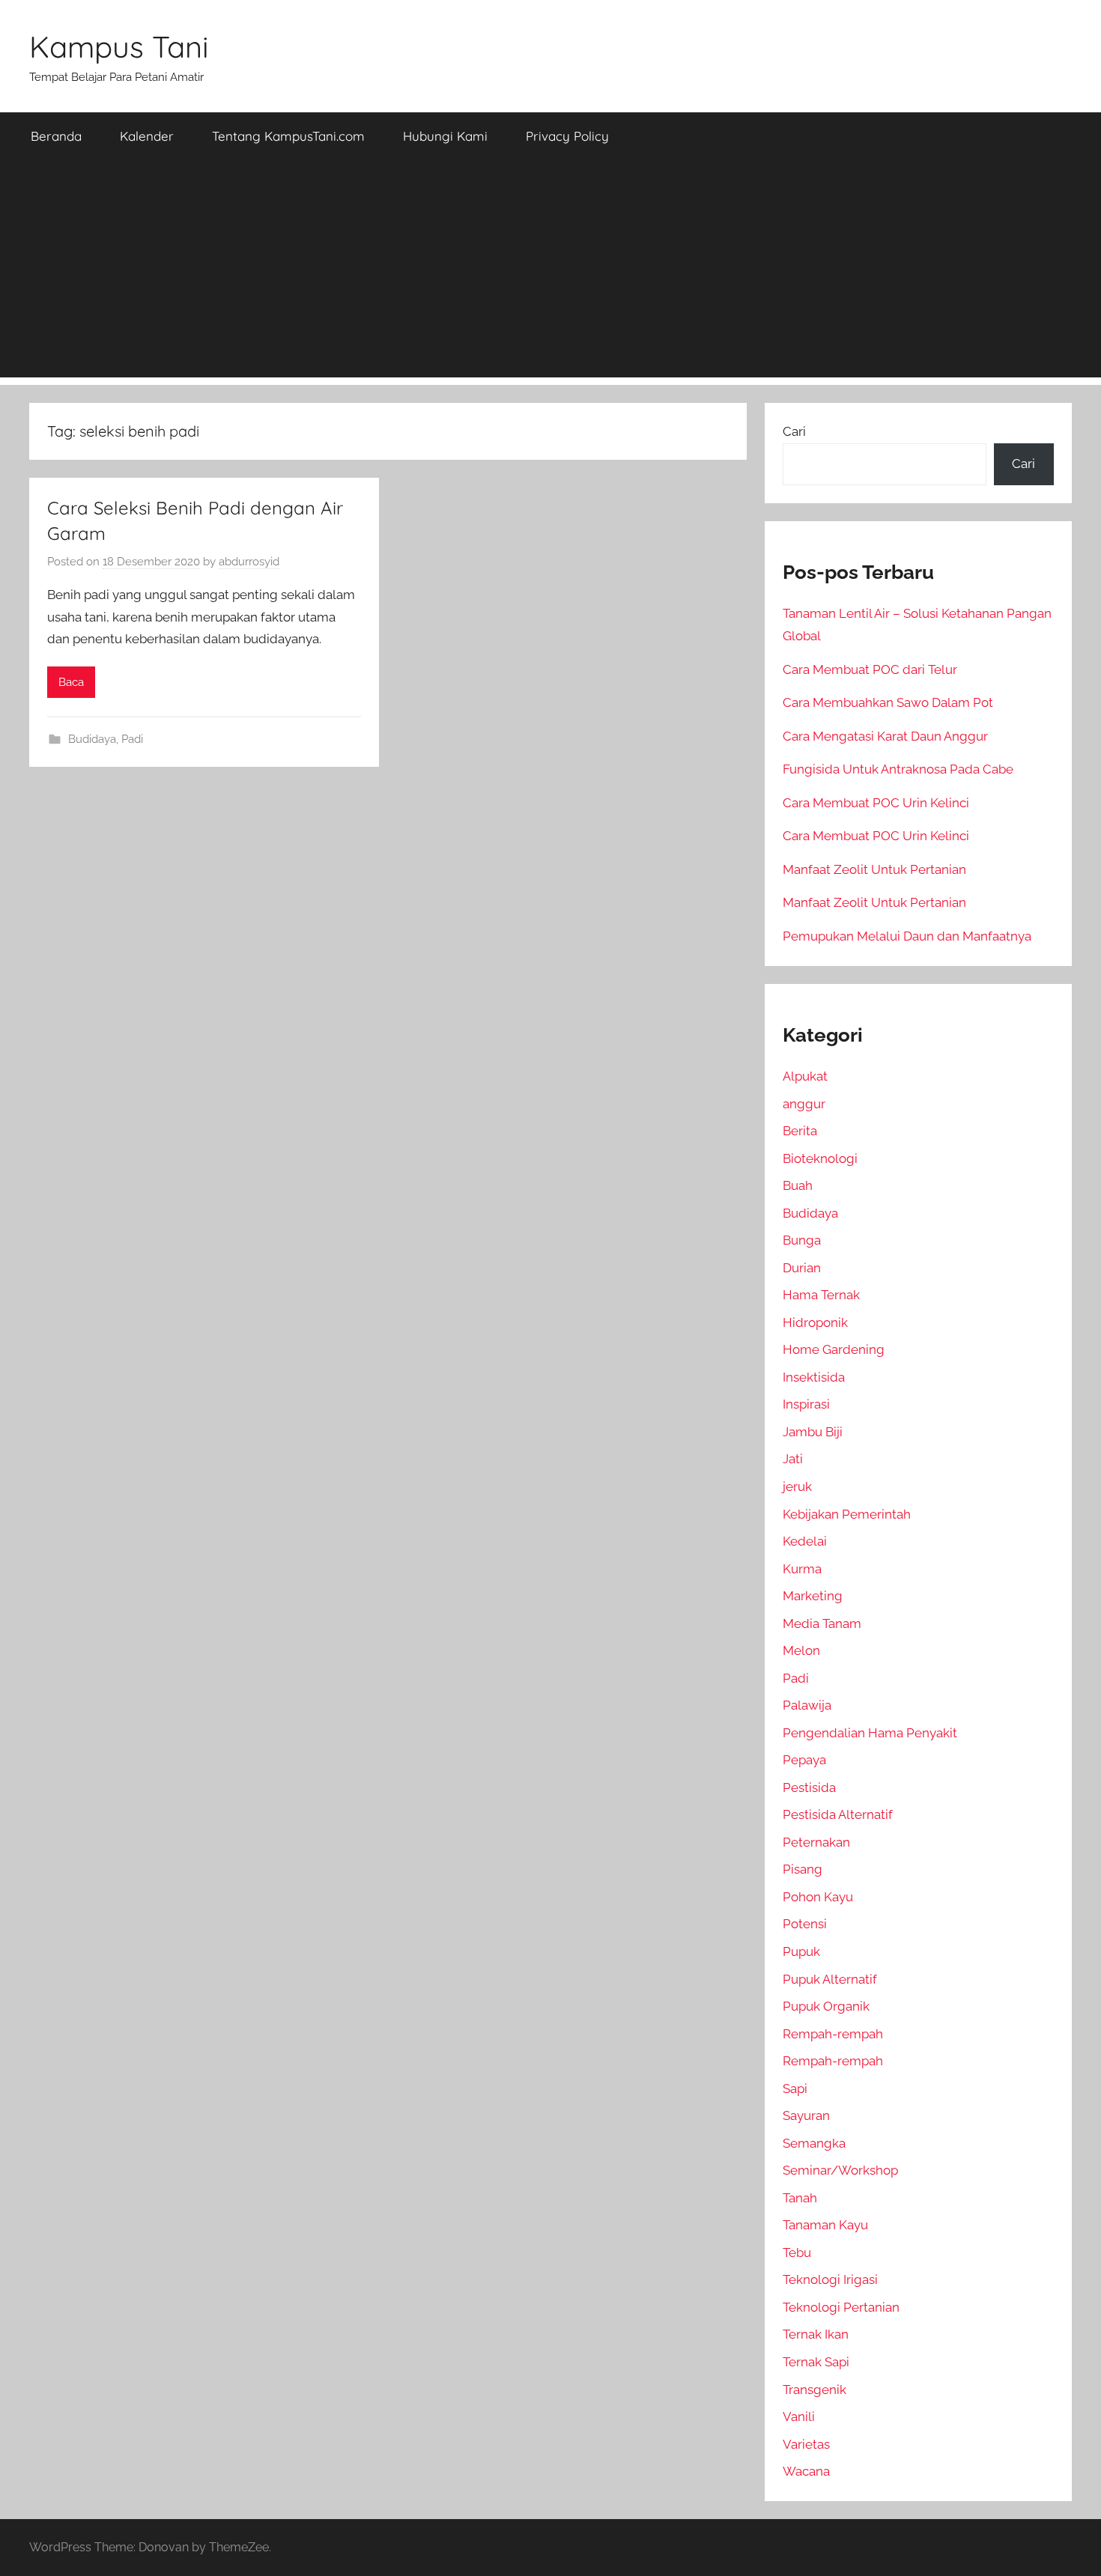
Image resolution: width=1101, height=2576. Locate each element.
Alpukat (805, 1076)
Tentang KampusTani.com (288, 136)
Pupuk (801, 1951)
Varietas (806, 2444)
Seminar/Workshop (840, 2170)
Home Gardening (834, 1349)
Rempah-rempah (833, 2034)
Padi (132, 739)
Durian (802, 1268)
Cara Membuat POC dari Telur (870, 669)
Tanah (800, 2198)
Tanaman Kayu (825, 2225)
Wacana (806, 2471)
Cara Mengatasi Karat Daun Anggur (885, 736)
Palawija (807, 1705)
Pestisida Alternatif (838, 1814)
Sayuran (806, 2115)
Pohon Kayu (818, 1897)
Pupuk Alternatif (830, 1979)
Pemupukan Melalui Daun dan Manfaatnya (907, 936)
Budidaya (92, 739)
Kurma (802, 1569)
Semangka (814, 2143)
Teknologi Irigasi (830, 2279)
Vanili (799, 2416)
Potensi (805, 1924)
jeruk (797, 1486)
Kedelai (805, 1541)
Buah (798, 1185)
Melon (801, 1650)
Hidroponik (815, 1322)
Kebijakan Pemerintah (847, 1514)
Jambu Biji (813, 1432)
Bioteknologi (820, 1158)
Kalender (147, 136)
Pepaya (804, 1760)
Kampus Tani (119, 46)
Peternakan (816, 1842)
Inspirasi (806, 1404)
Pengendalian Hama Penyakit (870, 1733)
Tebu (797, 2253)
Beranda (56, 136)
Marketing (813, 1596)
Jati (793, 1459)
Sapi (795, 2089)
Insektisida (814, 1377)
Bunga (802, 1240)
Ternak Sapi (816, 2362)
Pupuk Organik (826, 2006)
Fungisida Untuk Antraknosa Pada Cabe (898, 769)
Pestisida (809, 1787)
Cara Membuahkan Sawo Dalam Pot (888, 702)
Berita (800, 1131)
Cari (794, 431)
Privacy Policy (567, 136)
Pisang (803, 1869)
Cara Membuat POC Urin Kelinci (876, 803)
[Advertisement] (550, 273)
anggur (804, 1104)
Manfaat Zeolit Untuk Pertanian (874, 869)
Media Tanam (822, 1623)
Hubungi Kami (445, 136)
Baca (71, 682)
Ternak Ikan (816, 2334)
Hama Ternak (821, 1295)
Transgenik (815, 2390)
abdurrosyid (249, 562)
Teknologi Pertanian (841, 2307)
